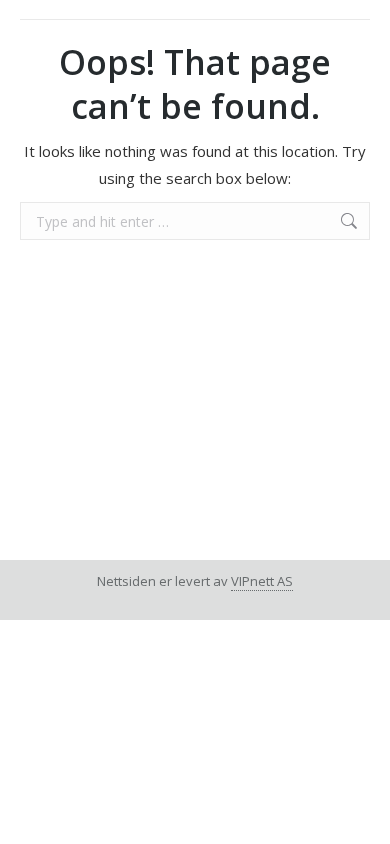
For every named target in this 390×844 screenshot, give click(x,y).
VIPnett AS (262, 581)
